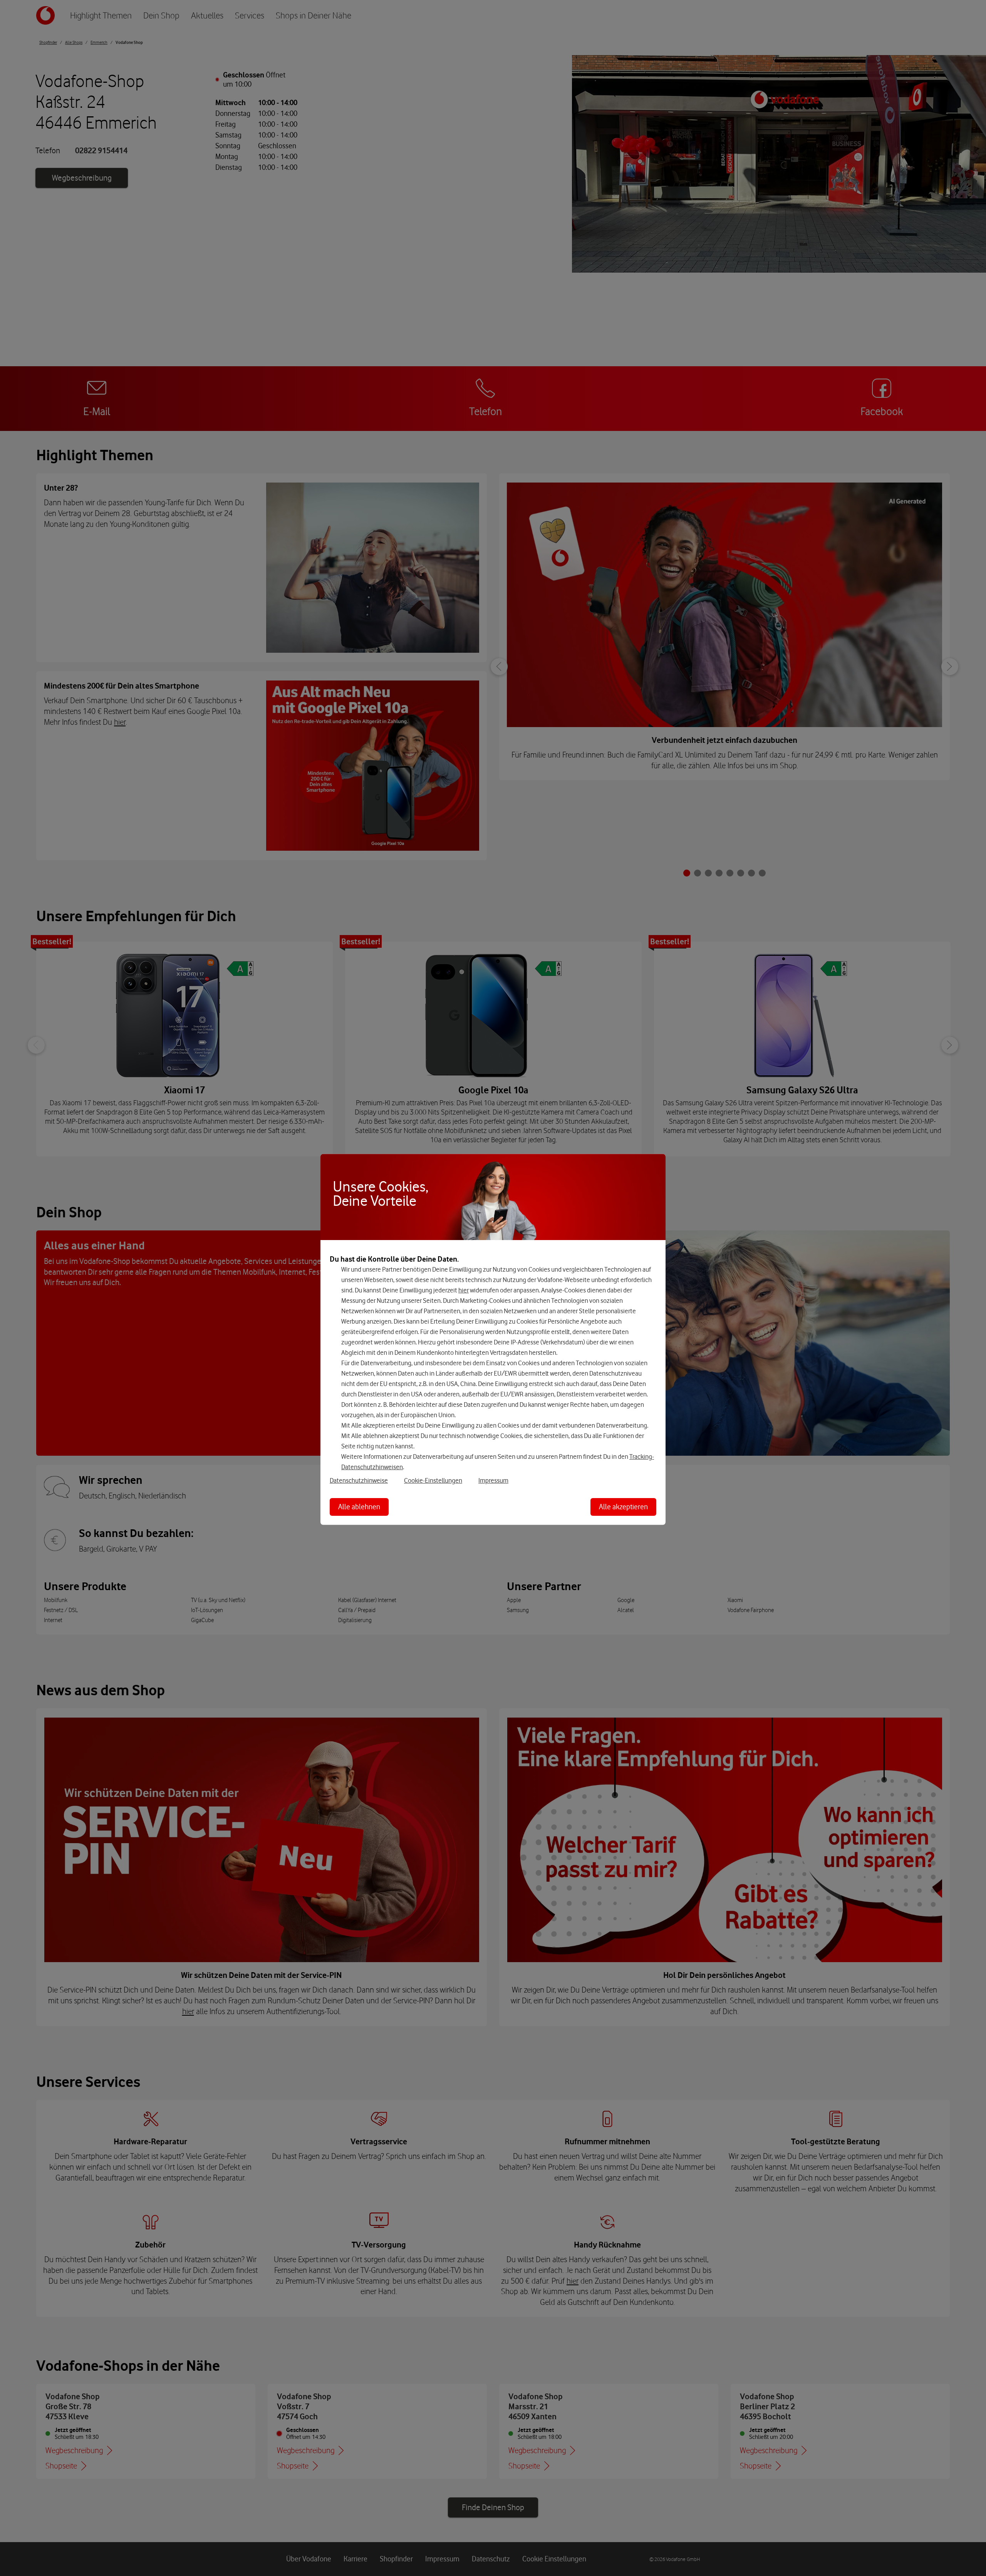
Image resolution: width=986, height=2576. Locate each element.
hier (464, 1290)
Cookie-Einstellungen (433, 1480)
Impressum (493, 1480)
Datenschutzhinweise (359, 1480)
